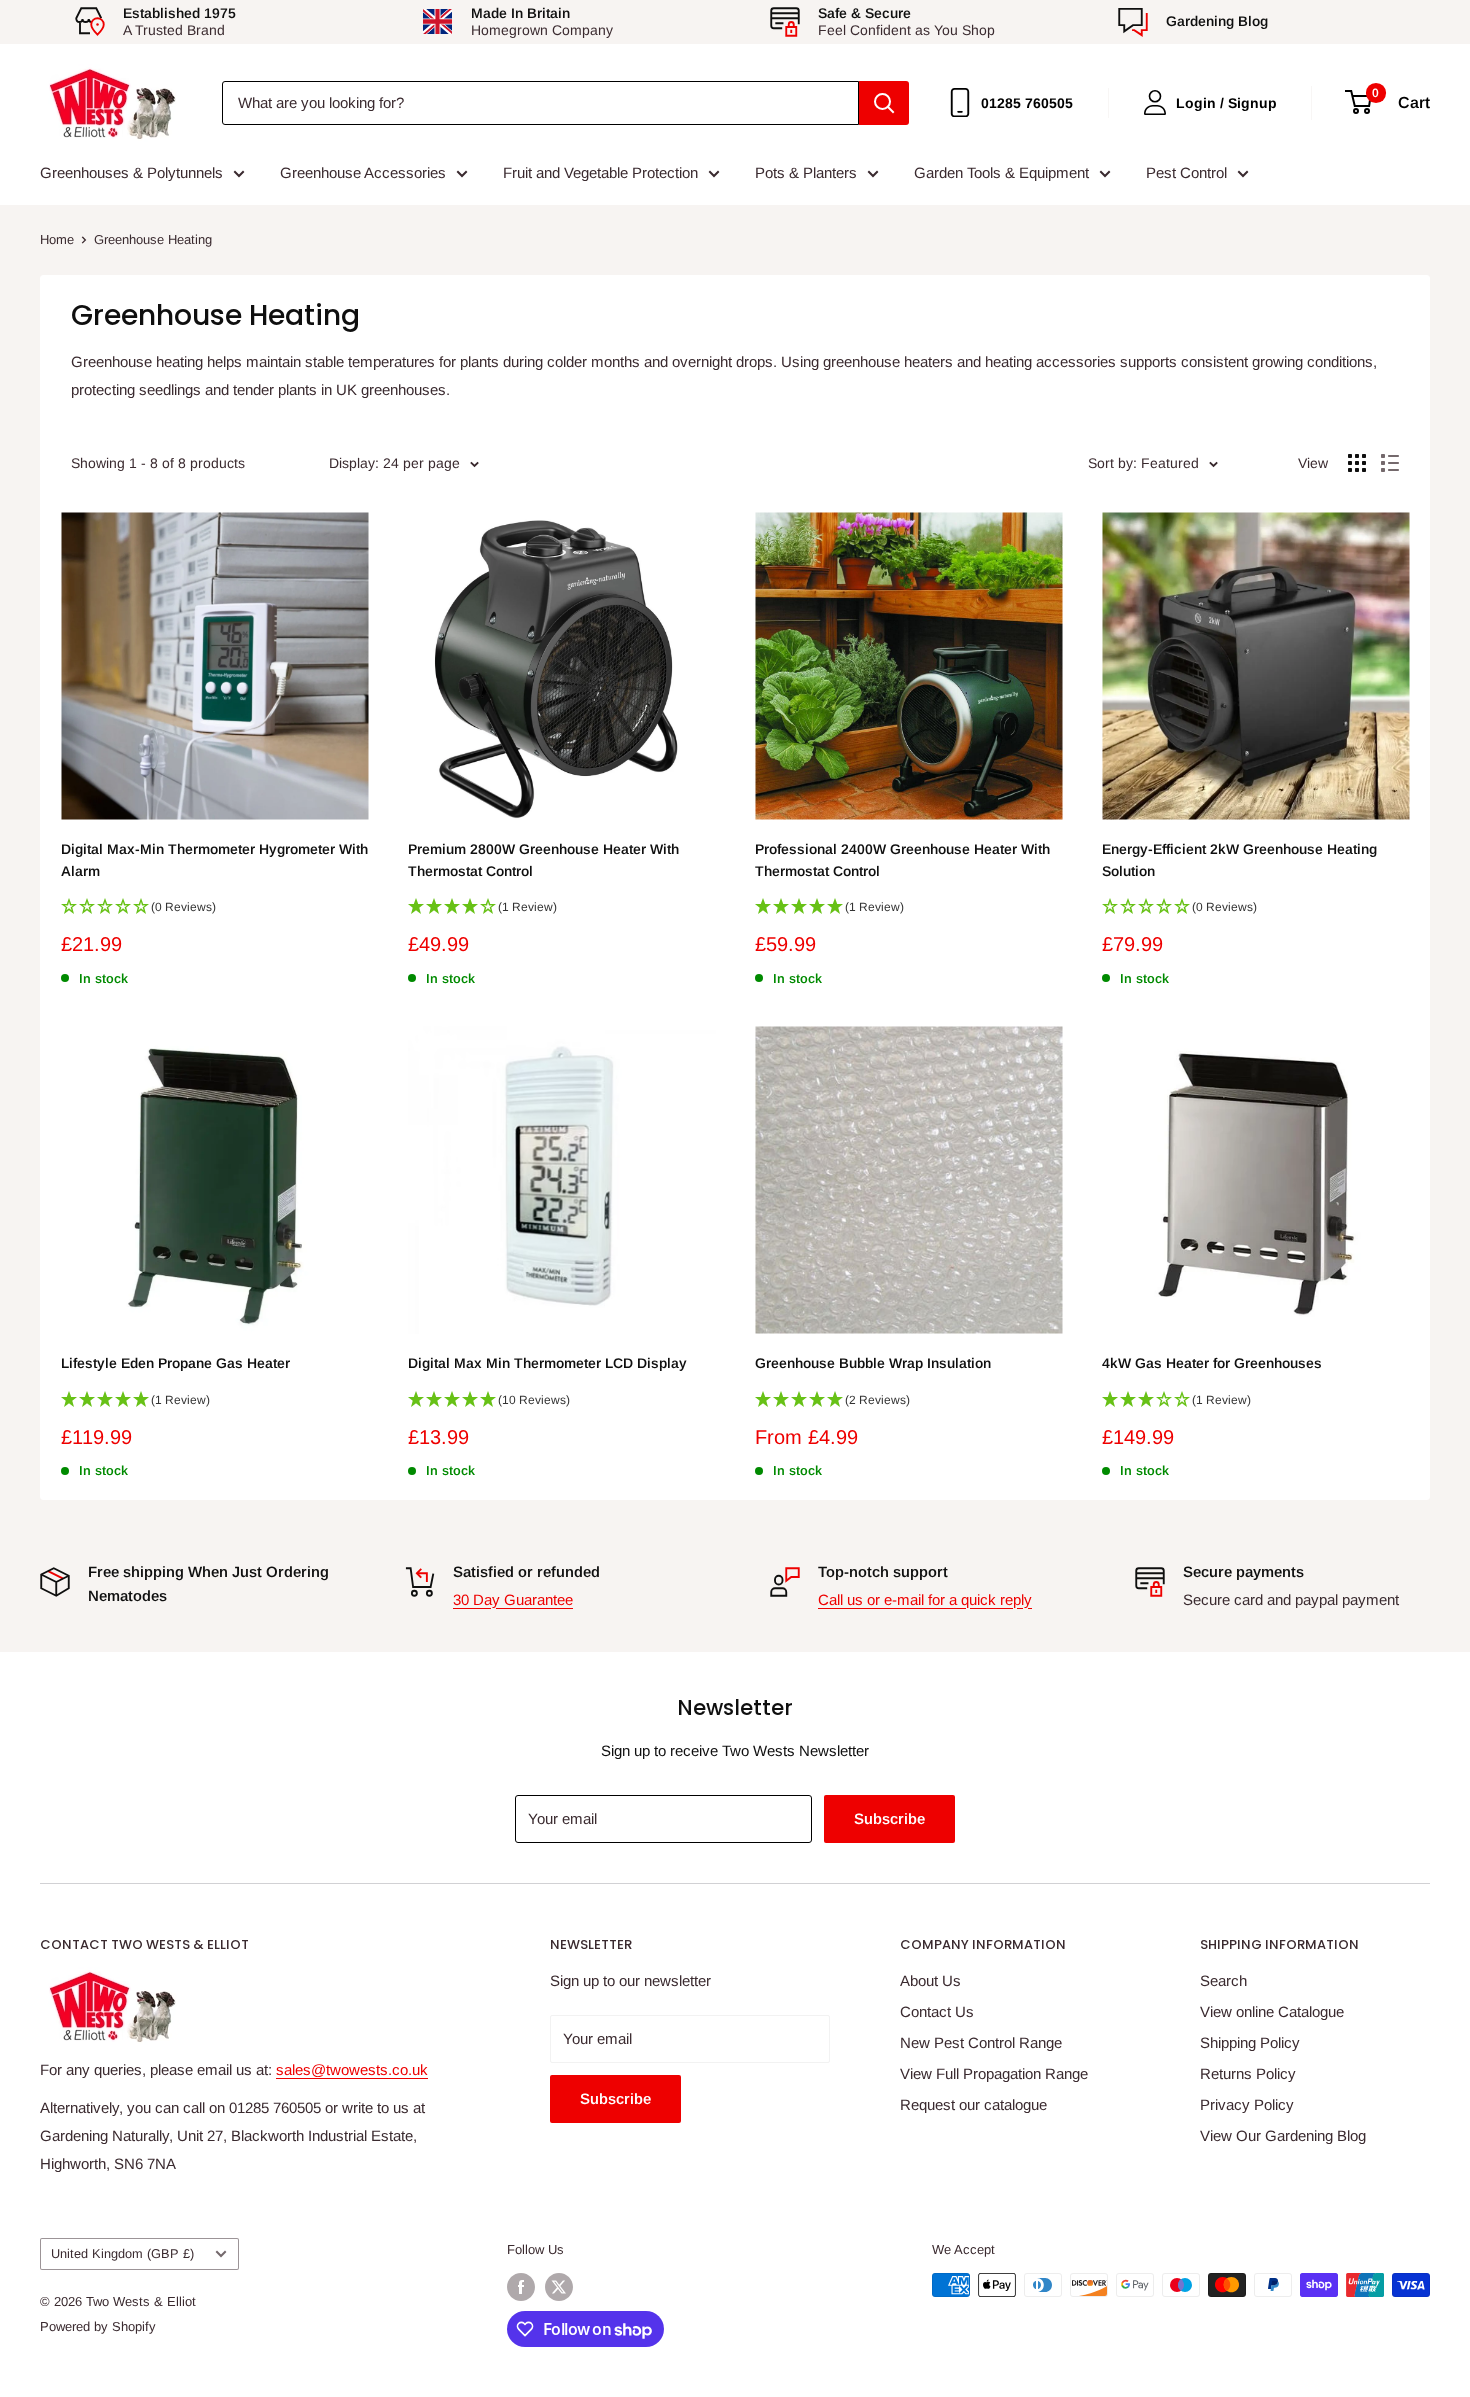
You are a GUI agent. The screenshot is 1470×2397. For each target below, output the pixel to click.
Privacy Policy (1247, 2104)
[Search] (884, 103)
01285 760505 (1027, 103)
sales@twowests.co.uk (352, 2069)
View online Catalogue (1272, 2011)
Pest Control (1186, 172)
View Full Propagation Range (994, 2073)
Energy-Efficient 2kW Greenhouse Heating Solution (1239, 860)
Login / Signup (1226, 103)
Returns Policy (1248, 2073)
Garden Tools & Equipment (1001, 172)
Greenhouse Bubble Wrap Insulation (873, 1363)
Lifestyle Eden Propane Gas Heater (175, 1363)
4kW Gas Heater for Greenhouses (1212, 1363)
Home (57, 239)
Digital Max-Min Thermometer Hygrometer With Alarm (214, 860)
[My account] (1155, 102)
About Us (930, 1980)
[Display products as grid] (1357, 463)
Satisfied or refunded (526, 1571)
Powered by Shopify (98, 2326)
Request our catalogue (973, 2104)
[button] (214, 913)
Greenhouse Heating (153, 239)
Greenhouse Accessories (363, 172)
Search (1223, 1980)
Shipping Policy (1250, 2042)
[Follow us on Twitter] (559, 2287)
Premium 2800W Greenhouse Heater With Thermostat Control (543, 860)
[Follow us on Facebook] (521, 2287)
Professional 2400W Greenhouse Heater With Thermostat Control (902, 860)
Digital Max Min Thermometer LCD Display (547, 1363)
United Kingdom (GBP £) (122, 2253)
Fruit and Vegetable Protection (600, 172)
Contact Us (937, 2011)
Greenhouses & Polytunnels (131, 172)
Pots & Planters (806, 172)
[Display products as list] (1390, 463)
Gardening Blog (1217, 21)
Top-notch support (883, 1571)
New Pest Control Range (981, 2042)
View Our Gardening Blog (1283, 2135)
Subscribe (889, 1818)
